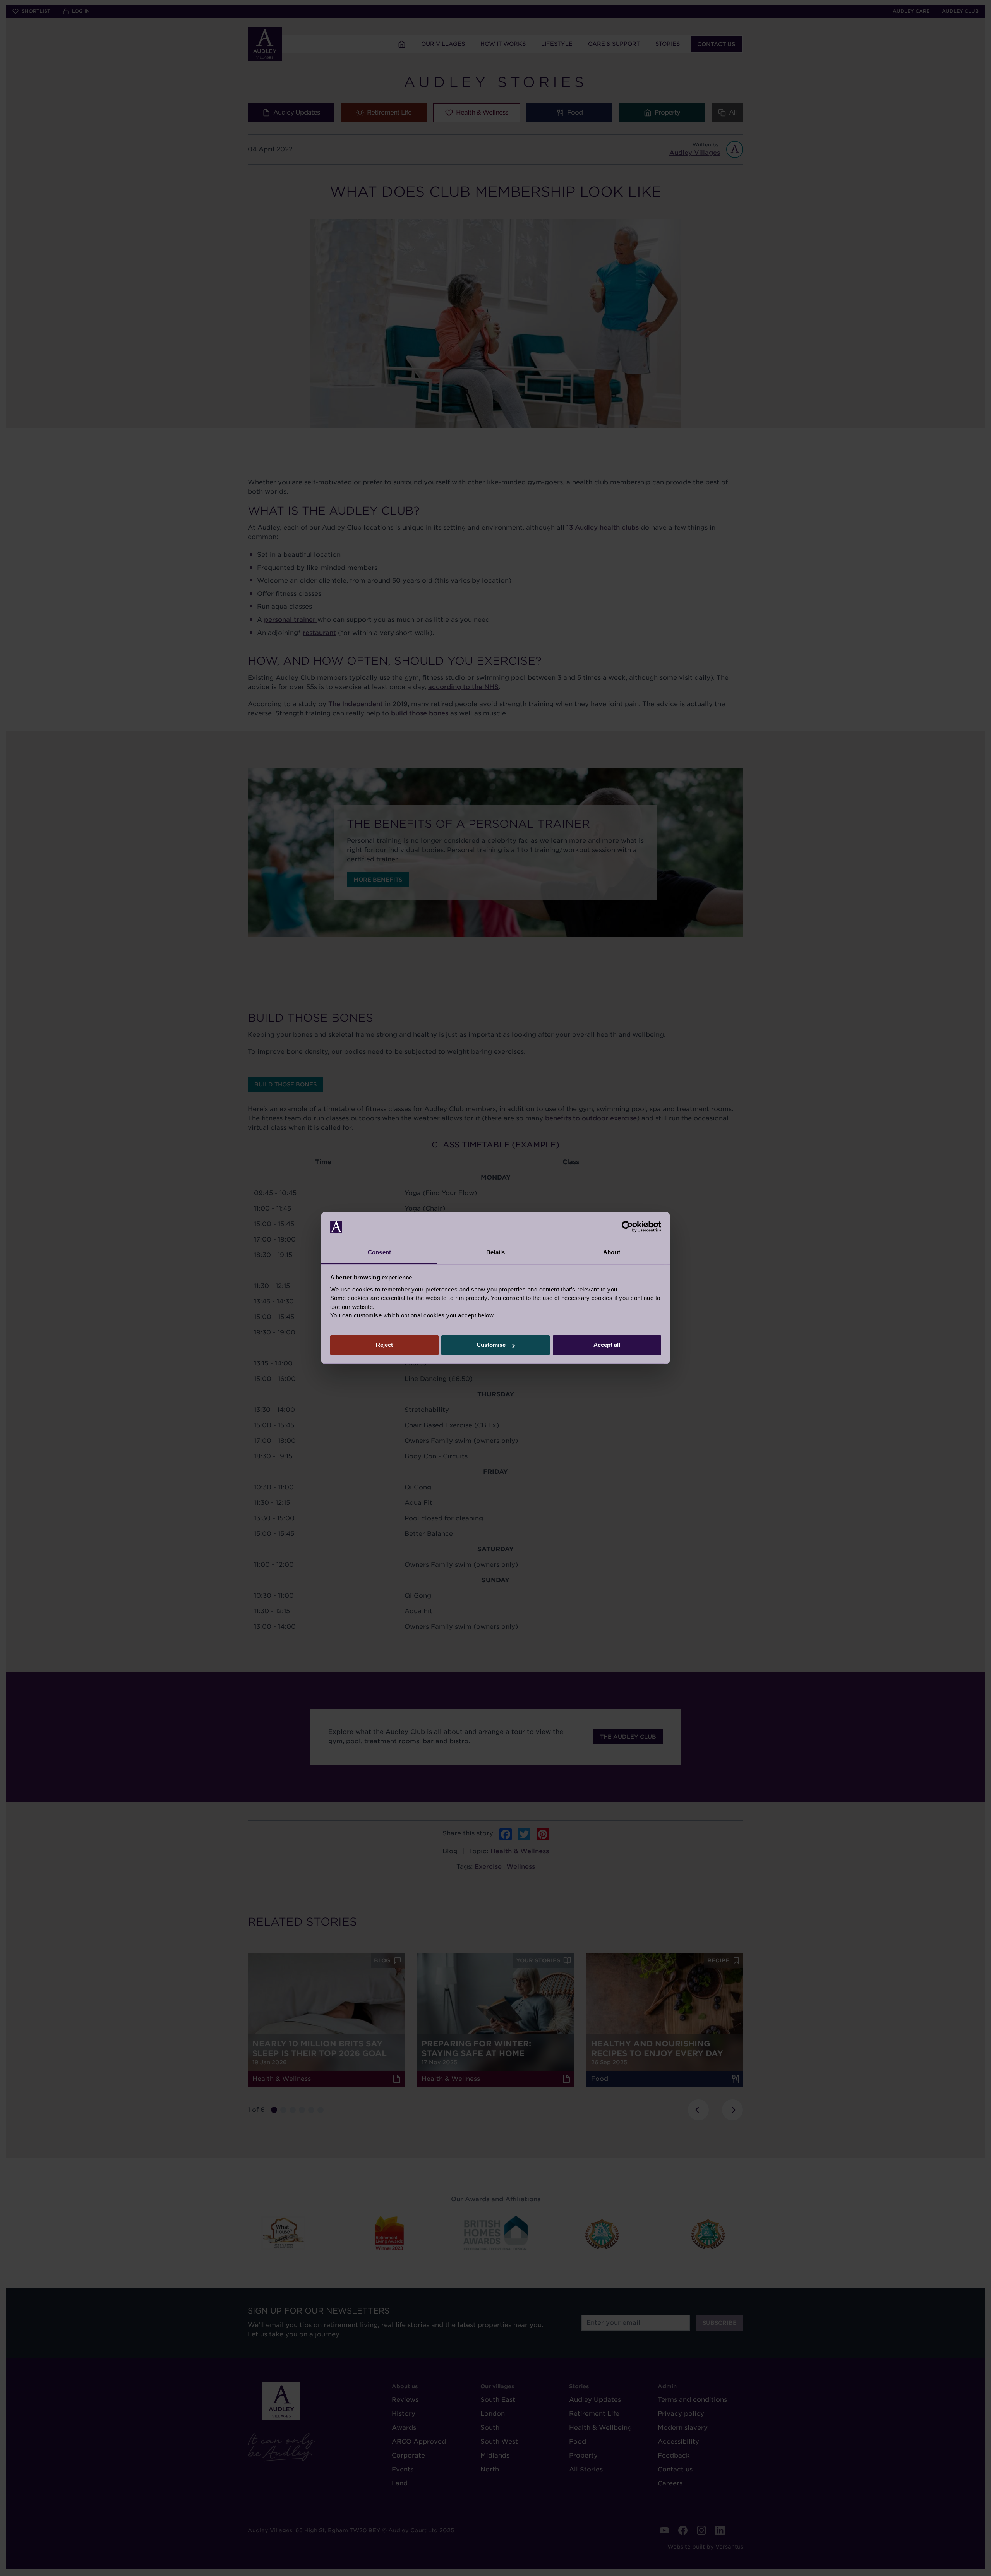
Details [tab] (496, 1252)
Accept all (607, 1345)
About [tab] (612, 1252)
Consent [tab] (379, 1252)
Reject (384, 1345)
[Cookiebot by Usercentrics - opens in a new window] (627, 1227)
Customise (491, 1345)
